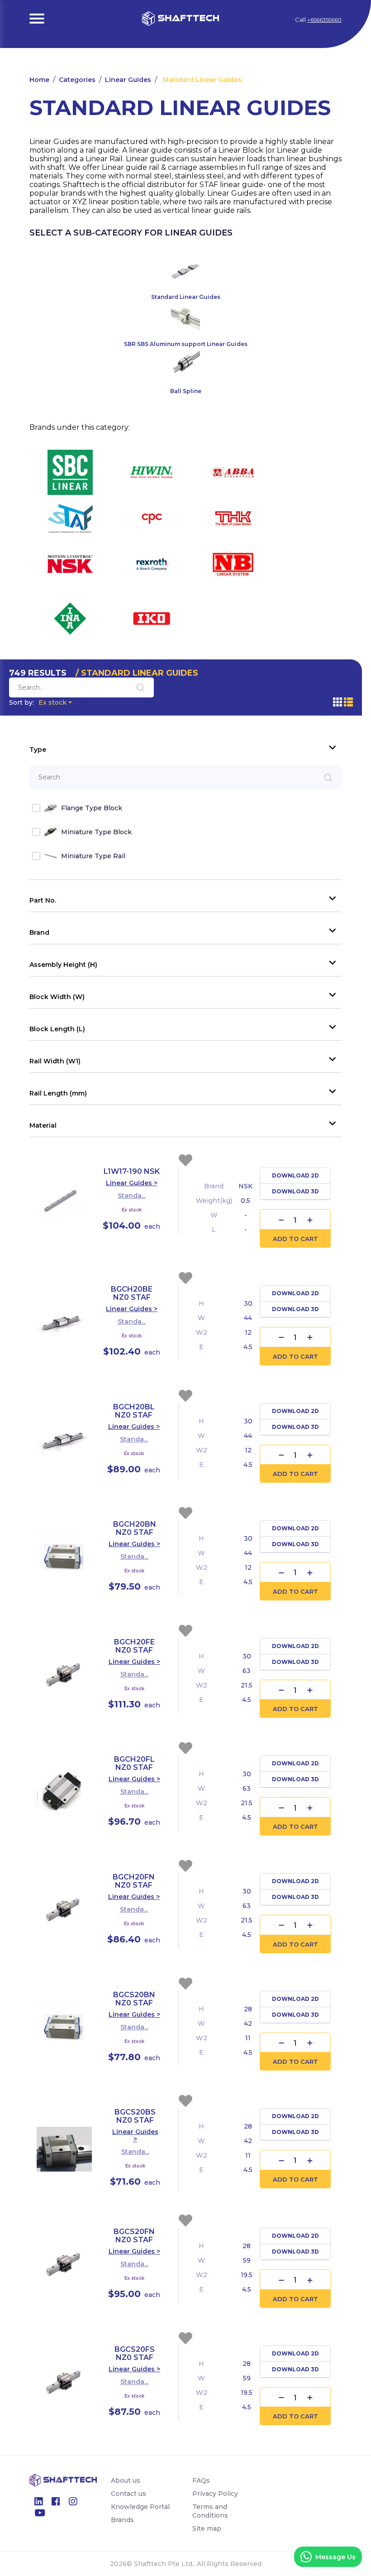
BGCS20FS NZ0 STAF (135, 2353)
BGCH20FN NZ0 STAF (134, 1881)
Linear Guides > (132, 1183)
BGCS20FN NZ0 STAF (134, 2236)
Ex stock (38, 702)
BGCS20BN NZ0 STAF (134, 1999)
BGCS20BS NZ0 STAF (135, 2116)
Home (39, 80)
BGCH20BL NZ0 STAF (134, 1411)
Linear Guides (128, 80)
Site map (207, 2528)
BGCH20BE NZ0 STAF (132, 1293)
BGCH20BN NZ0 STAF (135, 1528)
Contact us (128, 2494)
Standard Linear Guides (201, 80)
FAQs (201, 2480)
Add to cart (295, 1239)
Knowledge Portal (140, 2507)
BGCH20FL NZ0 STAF (134, 1763)
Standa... (132, 1196)
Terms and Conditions (210, 2511)
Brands (122, 2520)
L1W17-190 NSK (132, 1171)
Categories (77, 80)
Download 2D (295, 1175)
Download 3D (295, 1191)
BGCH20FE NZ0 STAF (134, 1646)
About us (126, 2480)
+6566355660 (324, 20)
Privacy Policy (215, 2494)
